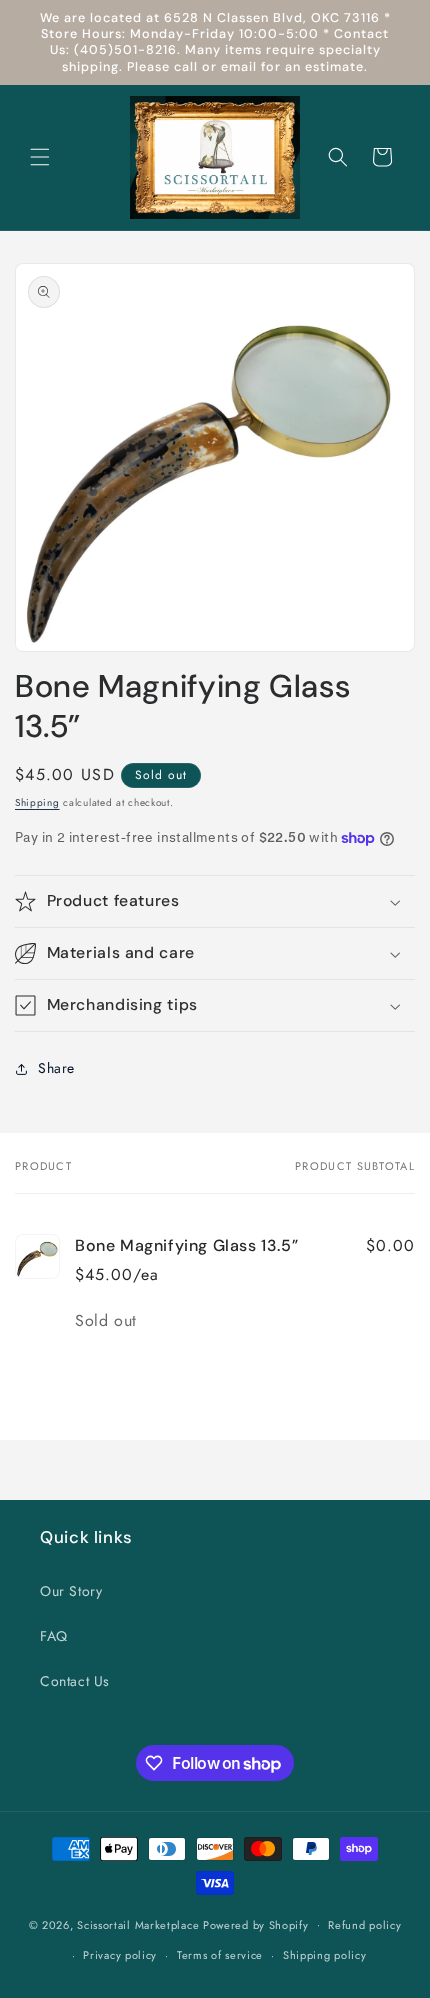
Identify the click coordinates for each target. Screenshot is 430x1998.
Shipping (37, 802)
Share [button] (56, 1068)
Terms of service (220, 1955)
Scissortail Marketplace (140, 1924)
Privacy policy (120, 1955)
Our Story (71, 1591)
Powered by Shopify (256, 1924)
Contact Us (75, 1681)
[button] (40, 157)
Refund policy (364, 1925)
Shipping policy (325, 1955)
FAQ (54, 1636)
